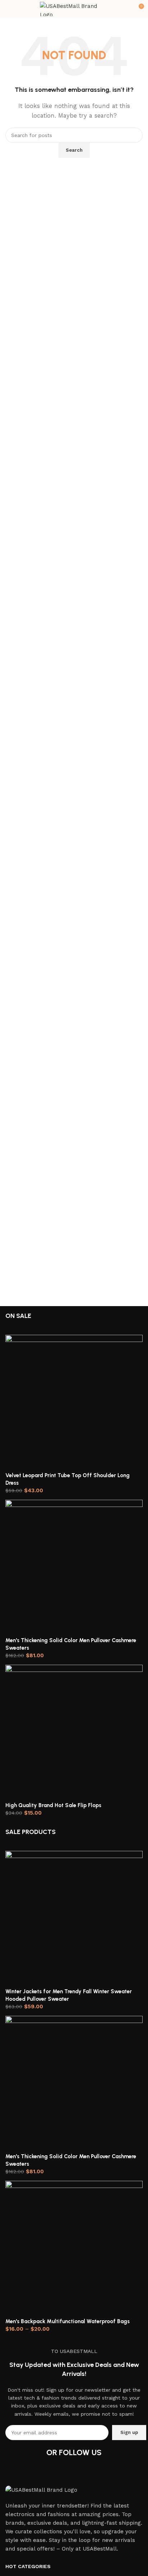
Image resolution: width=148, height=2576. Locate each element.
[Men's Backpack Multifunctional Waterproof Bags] (74, 2249)
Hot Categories (28, 2566)
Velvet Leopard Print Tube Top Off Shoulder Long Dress (68, 1479)
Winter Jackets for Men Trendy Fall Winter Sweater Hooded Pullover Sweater (69, 1995)
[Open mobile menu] (8, 9)
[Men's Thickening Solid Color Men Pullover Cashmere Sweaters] (74, 1568)
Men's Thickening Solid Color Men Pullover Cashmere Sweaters (71, 1644)
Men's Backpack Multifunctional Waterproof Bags (68, 2321)
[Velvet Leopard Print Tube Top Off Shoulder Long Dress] (74, 1403)
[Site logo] (74, 9)
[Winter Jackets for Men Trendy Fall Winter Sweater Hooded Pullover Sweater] (74, 1919)
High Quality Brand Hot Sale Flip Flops (53, 1805)
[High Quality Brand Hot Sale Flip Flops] (74, 1733)
